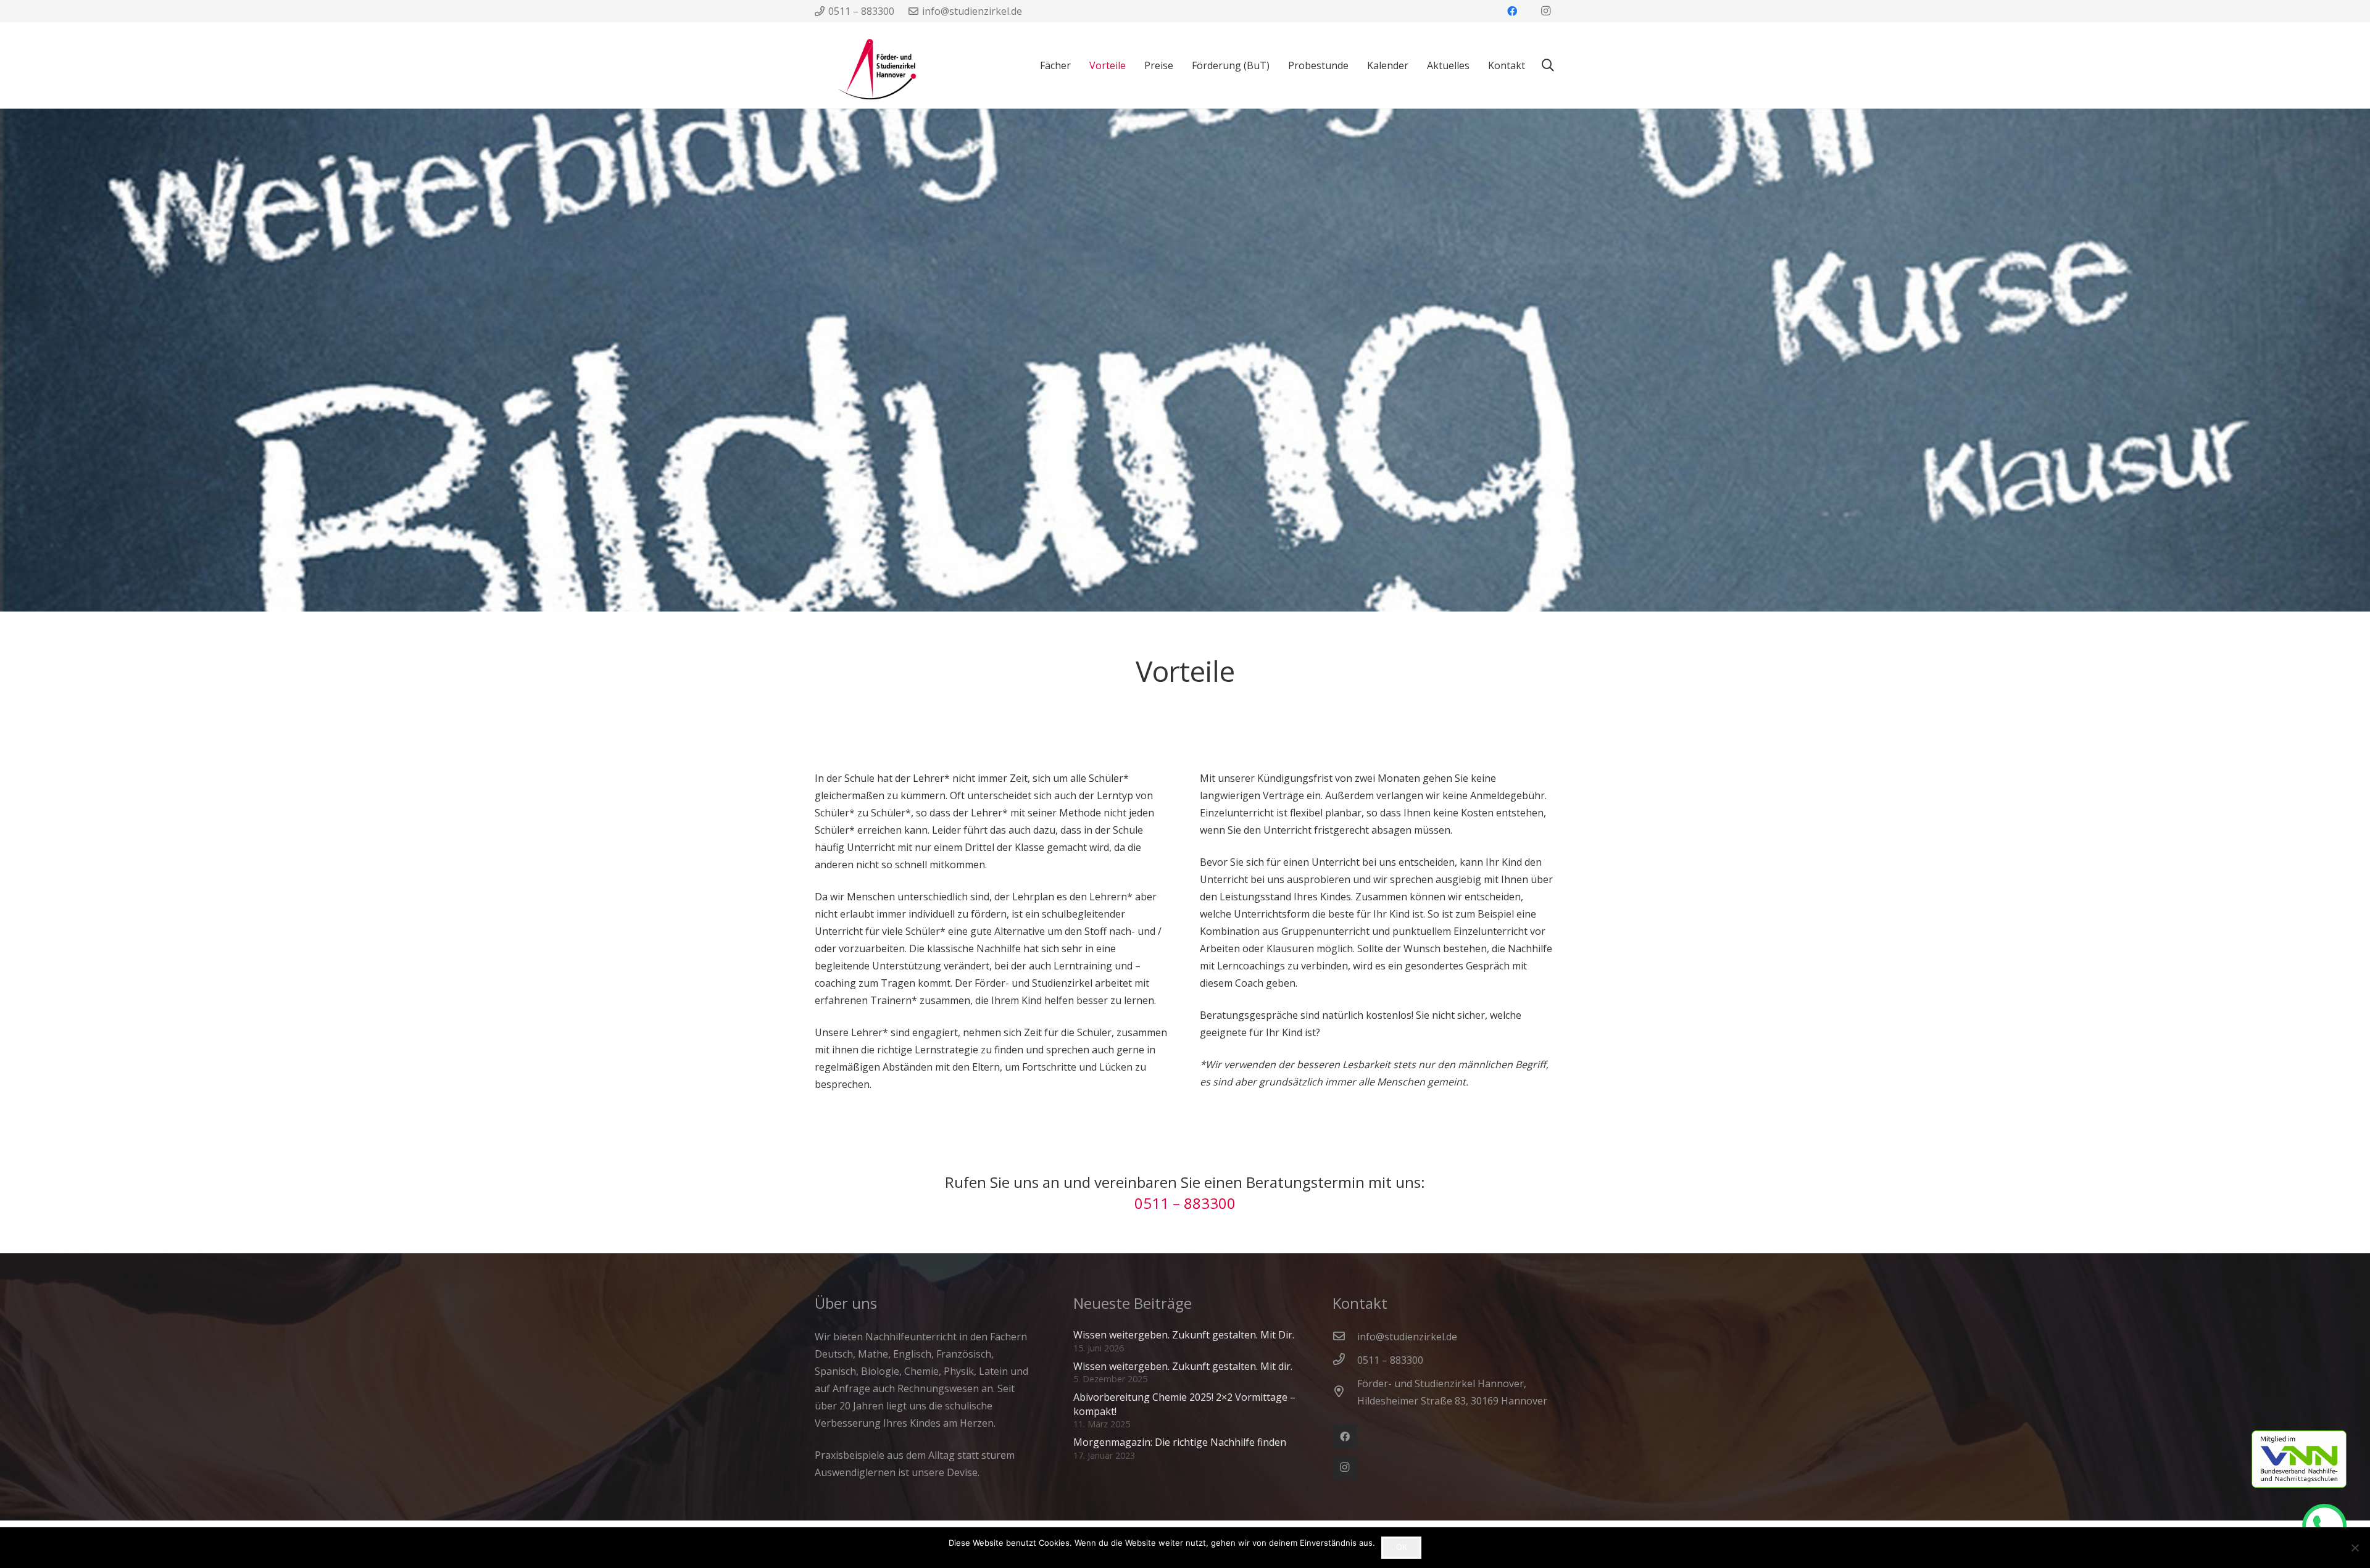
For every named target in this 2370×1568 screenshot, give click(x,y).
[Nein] (2355, 1548)
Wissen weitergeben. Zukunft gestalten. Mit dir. (1183, 1366)
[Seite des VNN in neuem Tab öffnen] (2311, 1459)
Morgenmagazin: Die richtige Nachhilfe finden (1180, 1442)
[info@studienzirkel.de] (1345, 1337)
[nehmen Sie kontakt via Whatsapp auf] (2330, 1526)
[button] (1548, 66)
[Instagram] (1545, 11)
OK (1402, 1547)
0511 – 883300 (1185, 1203)
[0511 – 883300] (1345, 1360)
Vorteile (1185, 671)
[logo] (866, 65)
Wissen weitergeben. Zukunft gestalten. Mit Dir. (1184, 1335)
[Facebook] (1512, 11)
